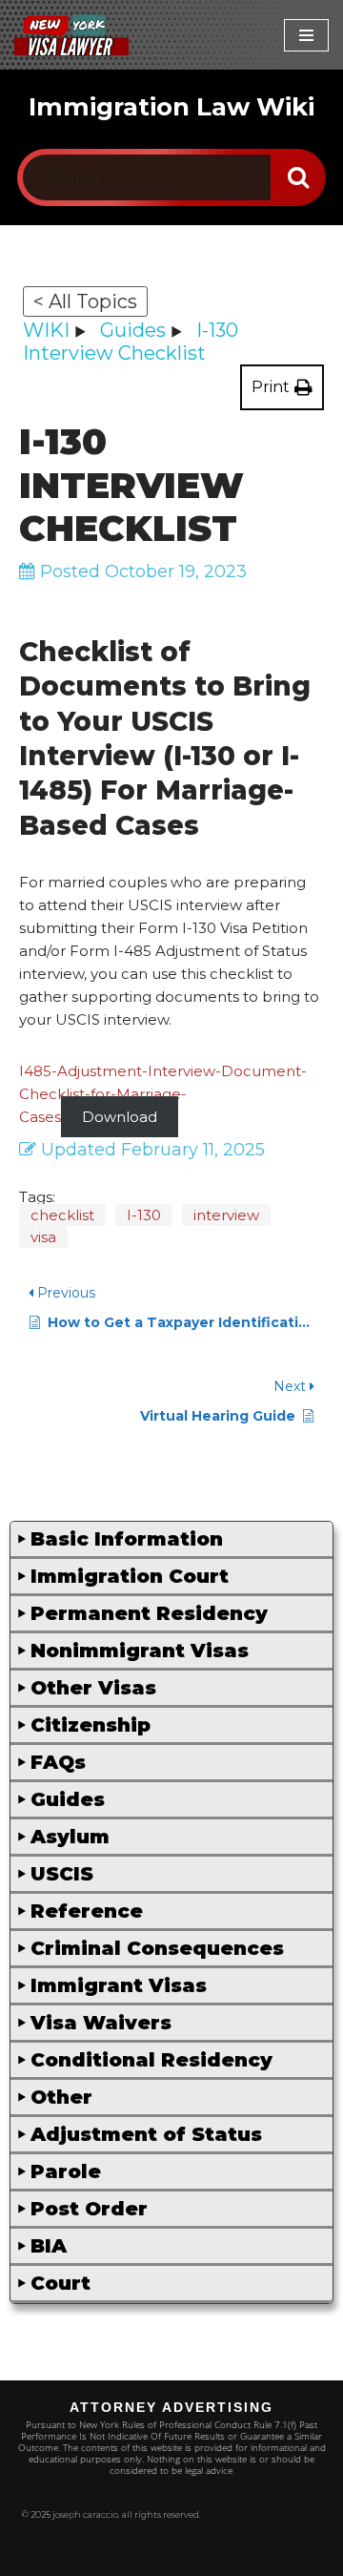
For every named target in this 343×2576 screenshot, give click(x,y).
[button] (171, 1540)
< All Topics (85, 301)
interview (226, 1215)
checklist (62, 1215)
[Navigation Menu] (306, 35)
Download (120, 1117)
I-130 (144, 1215)
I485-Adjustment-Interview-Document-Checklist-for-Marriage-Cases (163, 1094)
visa (43, 1237)
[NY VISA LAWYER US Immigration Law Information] (71, 35)
